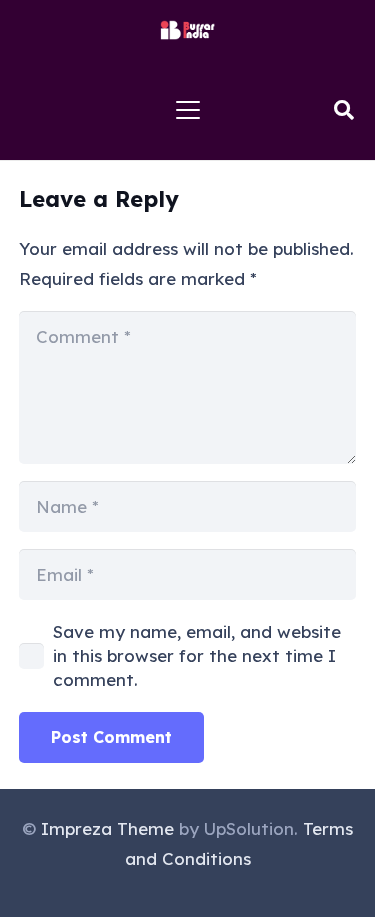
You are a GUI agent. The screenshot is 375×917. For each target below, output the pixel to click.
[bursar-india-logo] (187, 30)
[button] (187, 110)
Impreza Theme (107, 828)
